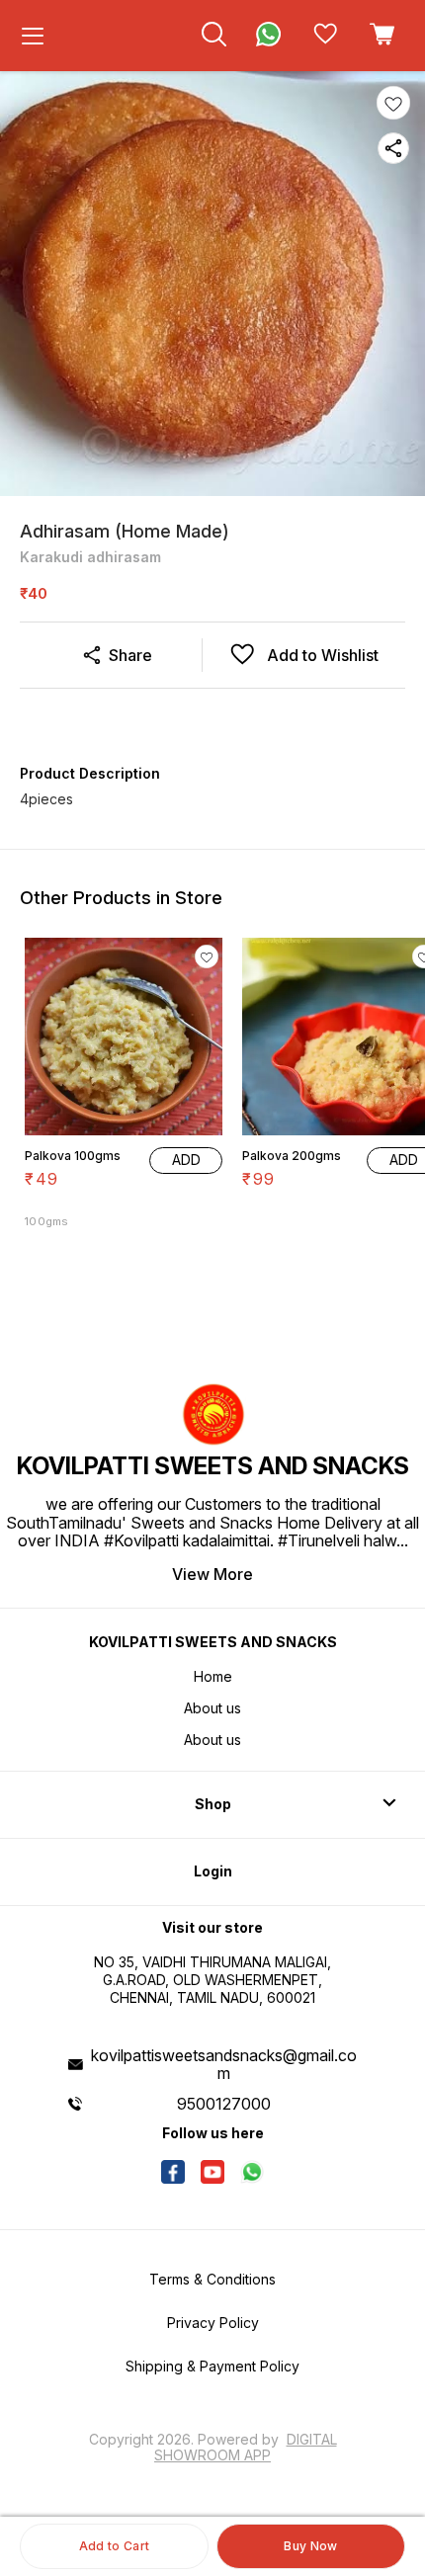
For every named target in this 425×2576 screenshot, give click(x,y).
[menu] (33, 36)
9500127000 (224, 2104)
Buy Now (310, 2546)
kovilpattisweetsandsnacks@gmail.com (224, 2064)
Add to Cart (114, 2546)
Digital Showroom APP (246, 2447)
